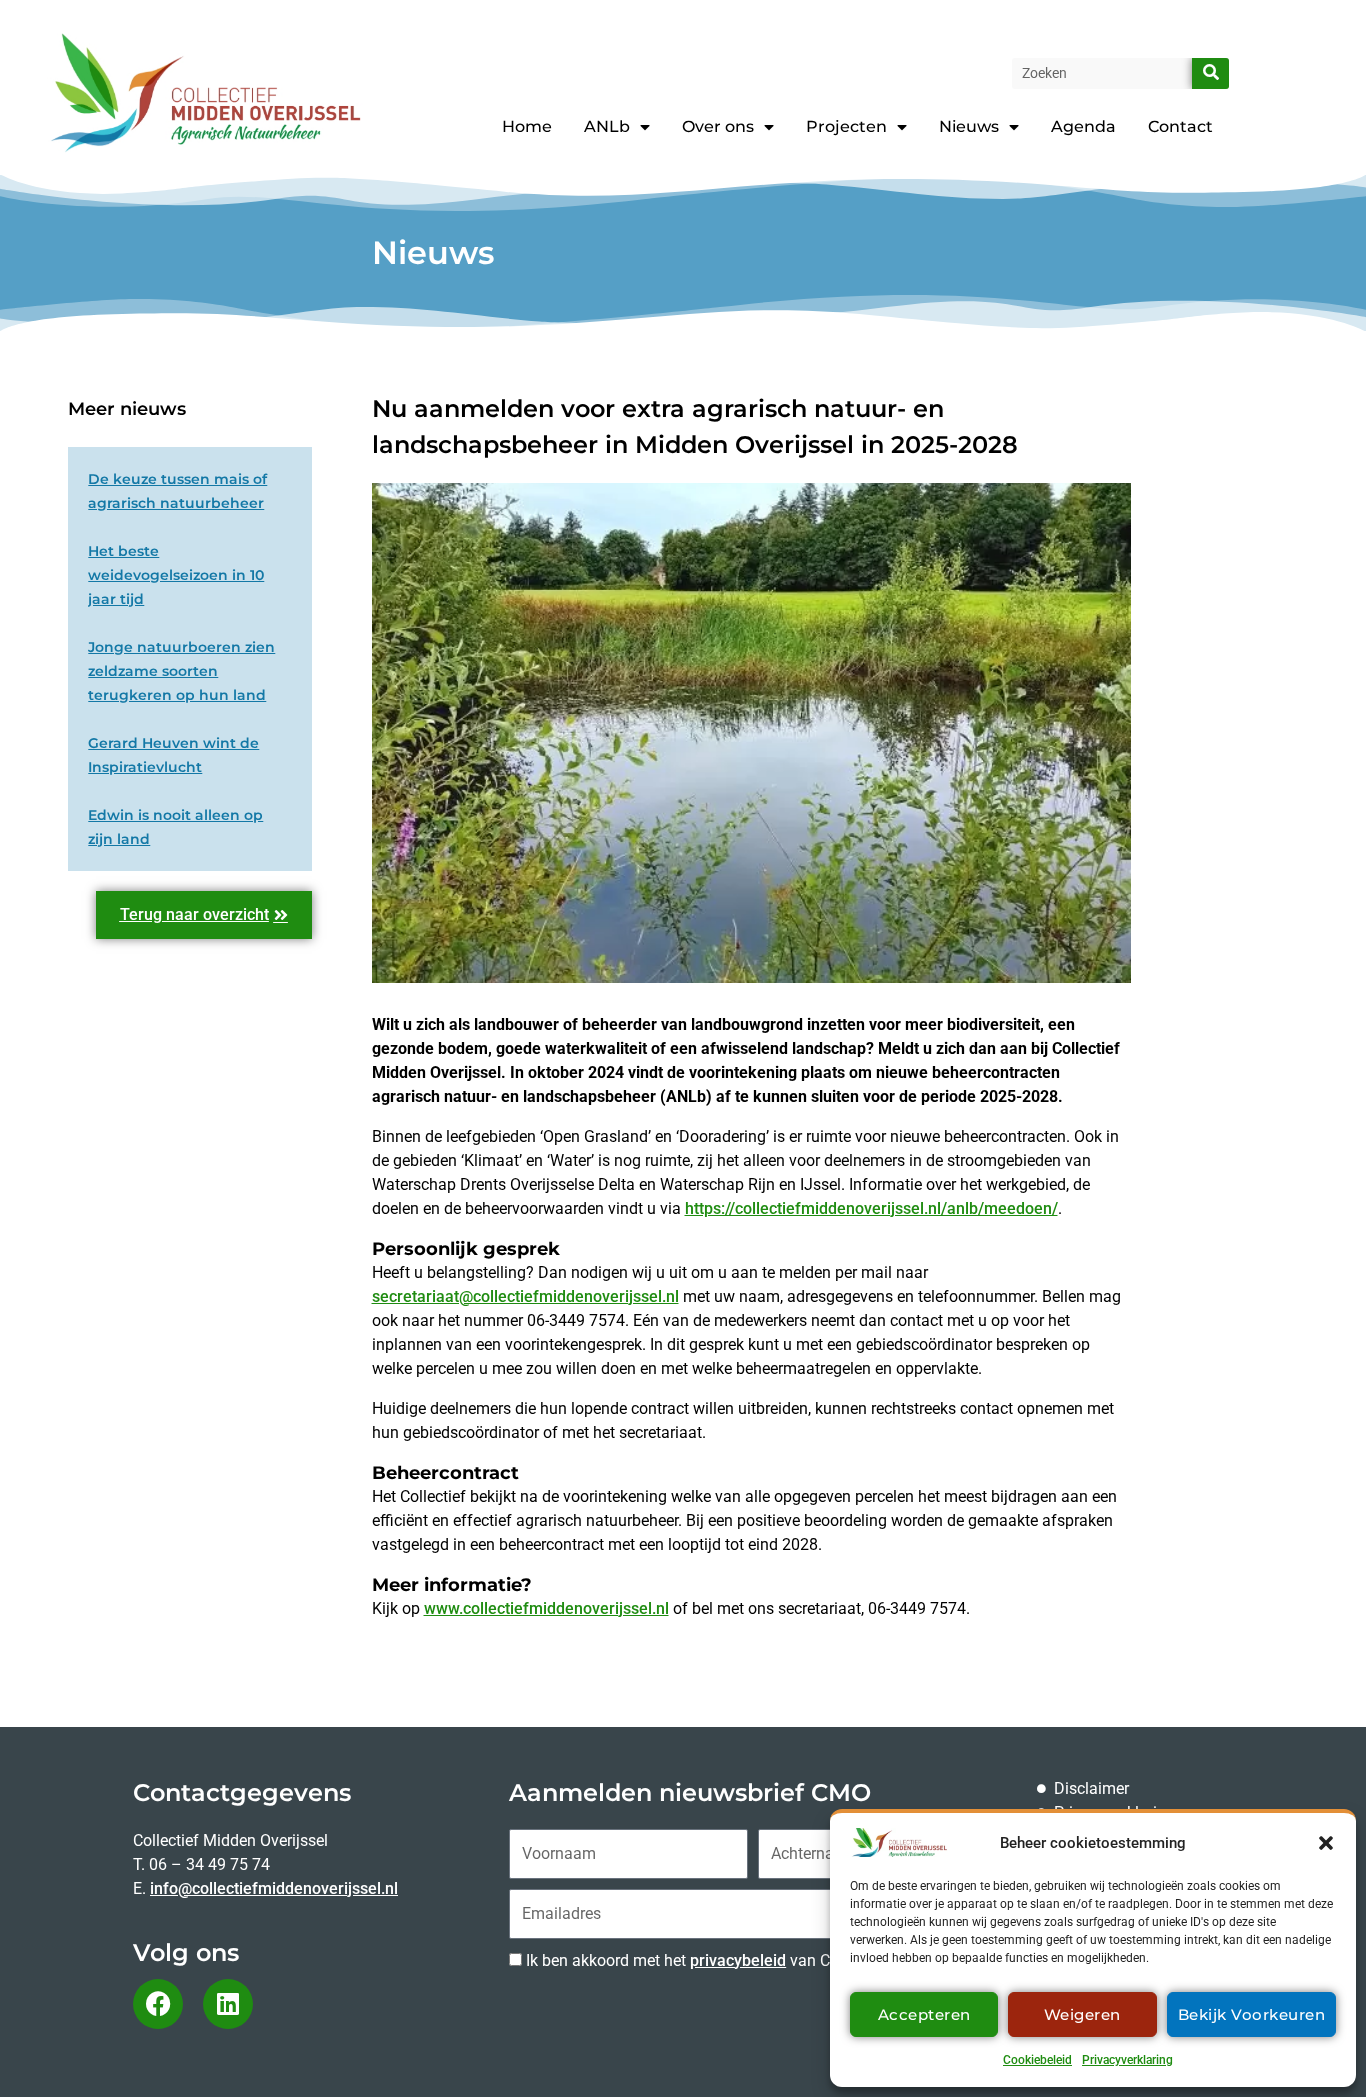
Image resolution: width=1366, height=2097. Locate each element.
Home (527, 126)
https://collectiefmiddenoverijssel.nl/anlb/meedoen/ (871, 1208)
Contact (1180, 126)
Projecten (846, 126)
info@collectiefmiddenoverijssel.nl (274, 1888)
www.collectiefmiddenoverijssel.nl (546, 1608)
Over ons (718, 126)
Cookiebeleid (1037, 2060)
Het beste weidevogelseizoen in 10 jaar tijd (176, 575)
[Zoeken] (1210, 73)
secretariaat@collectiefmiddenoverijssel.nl (525, 1296)
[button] (1326, 1843)
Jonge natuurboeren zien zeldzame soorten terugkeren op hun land (181, 671)
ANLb (607, 126)
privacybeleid (738, 1960)
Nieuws (969, 126)
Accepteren (924, 2014)
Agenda (1083, 126)
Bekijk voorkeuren (1252, 2014)
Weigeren (1082, 2014)
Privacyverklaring (1127, 2060)
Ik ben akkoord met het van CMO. (692, 1960)
